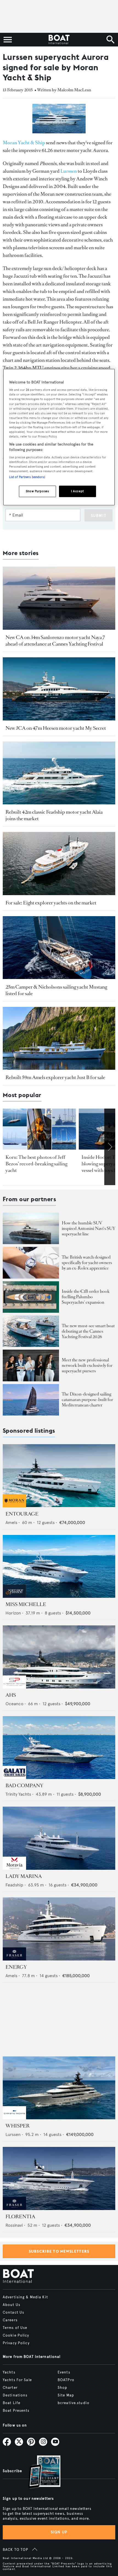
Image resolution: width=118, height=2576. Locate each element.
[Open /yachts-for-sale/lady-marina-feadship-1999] (59, 1838)
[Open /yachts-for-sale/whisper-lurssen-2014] (59, 2088)
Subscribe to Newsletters (59, 2251)
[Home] (59, 40)
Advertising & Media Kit (25, 2297)
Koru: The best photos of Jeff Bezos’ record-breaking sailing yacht (36, 1164)
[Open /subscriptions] (40, 2473)
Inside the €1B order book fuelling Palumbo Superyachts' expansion (86, 1297)
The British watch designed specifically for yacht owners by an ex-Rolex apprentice (87, 1263)
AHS (11, 1695)
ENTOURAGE (22, 1514)
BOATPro (66, 2380)
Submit (99, 516)
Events (64, 2372)
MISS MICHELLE (26, 1604)
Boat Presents (16, 2411)
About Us (12, 2305)
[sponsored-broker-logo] (14, 1506)
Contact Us (13, 2313)
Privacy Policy (16, 2343)
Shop (62, 2388)
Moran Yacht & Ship (24, 143)
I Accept (78, 491)
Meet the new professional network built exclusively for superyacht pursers (87, 1365)
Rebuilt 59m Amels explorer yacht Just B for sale (55, 1077)
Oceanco (14, 1704)
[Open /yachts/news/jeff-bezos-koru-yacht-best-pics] (39, 1129)
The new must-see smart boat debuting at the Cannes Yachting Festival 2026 (88, 1331)
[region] (59, 437)
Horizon (13, 1613)
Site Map (66, 2395)
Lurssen (69, 171)
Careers (10, 2320)
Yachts (9, 2372)
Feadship (14, 1885)
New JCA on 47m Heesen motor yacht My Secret (56, 728)
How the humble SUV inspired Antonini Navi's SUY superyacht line (88, 1228)
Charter (10, 2388)
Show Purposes (37, 491)
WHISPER (18, 2126)
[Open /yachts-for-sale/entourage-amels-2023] (59, 1476)
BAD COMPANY (24, 1786)
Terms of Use (15, 2328)
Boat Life (12, 2403)
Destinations (15, 2395)
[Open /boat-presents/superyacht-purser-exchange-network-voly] (31, 1365)
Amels (11, 1523)
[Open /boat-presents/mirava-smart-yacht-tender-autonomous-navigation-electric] (31, 1331)
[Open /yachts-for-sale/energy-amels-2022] (59, 1929)
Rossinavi (14, 2225)
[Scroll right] (110, 1147)
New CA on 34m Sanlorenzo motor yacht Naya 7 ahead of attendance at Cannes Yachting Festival (55, 641)
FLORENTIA (20, 2217)
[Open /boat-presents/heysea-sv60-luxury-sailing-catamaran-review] (31, 1400)
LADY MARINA (24, 1876)
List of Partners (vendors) (27, 477)
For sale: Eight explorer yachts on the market (51, 903)
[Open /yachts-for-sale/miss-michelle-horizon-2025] (59, 1567)
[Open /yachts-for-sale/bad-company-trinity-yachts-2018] (59, 1748)
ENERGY (16, 1967)
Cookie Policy (16, 2335)
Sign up (59, 2532)
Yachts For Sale (17, 2380)
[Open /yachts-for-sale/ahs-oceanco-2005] (59, 1657)
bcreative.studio (74, 2403)
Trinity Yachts (18, 1794)
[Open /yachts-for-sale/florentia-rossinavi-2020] (59, 2178)
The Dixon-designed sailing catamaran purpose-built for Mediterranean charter (87, 1400)
